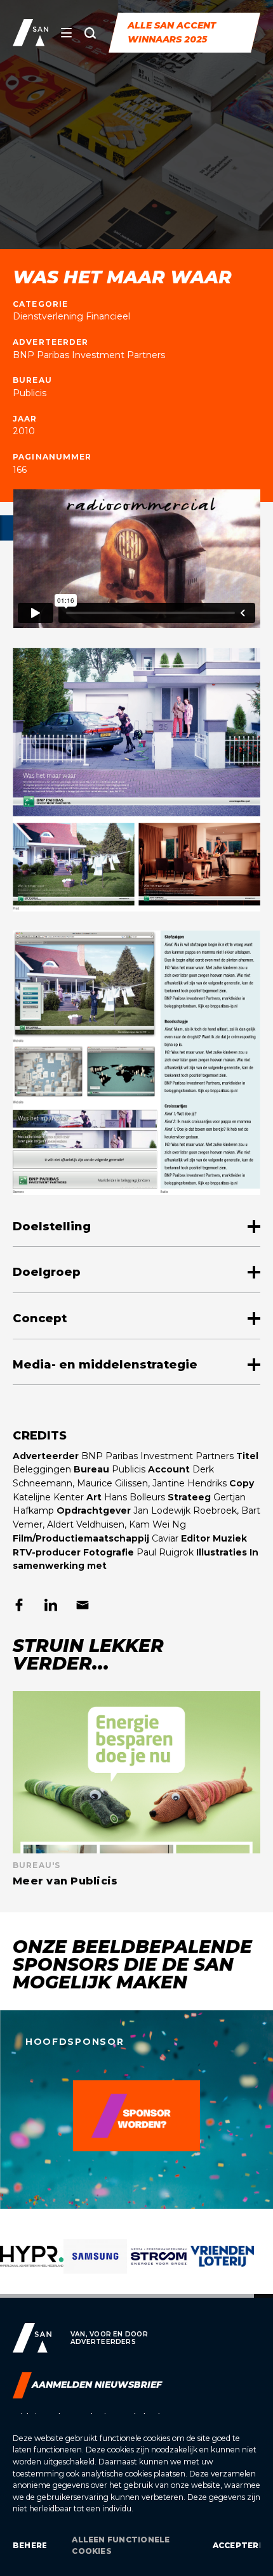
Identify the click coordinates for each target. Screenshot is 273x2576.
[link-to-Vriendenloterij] (222, 2266)
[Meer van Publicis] (136, 1789)
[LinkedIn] (51, 1605)
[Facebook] (19, 1605)
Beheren (30, 2545)
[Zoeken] (90, 33)
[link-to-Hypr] (32, 2266)
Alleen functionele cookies (121, 2545)
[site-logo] (30, 33)
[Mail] (83, 1605)
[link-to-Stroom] (159, 2266)
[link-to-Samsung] (95, 2266)
